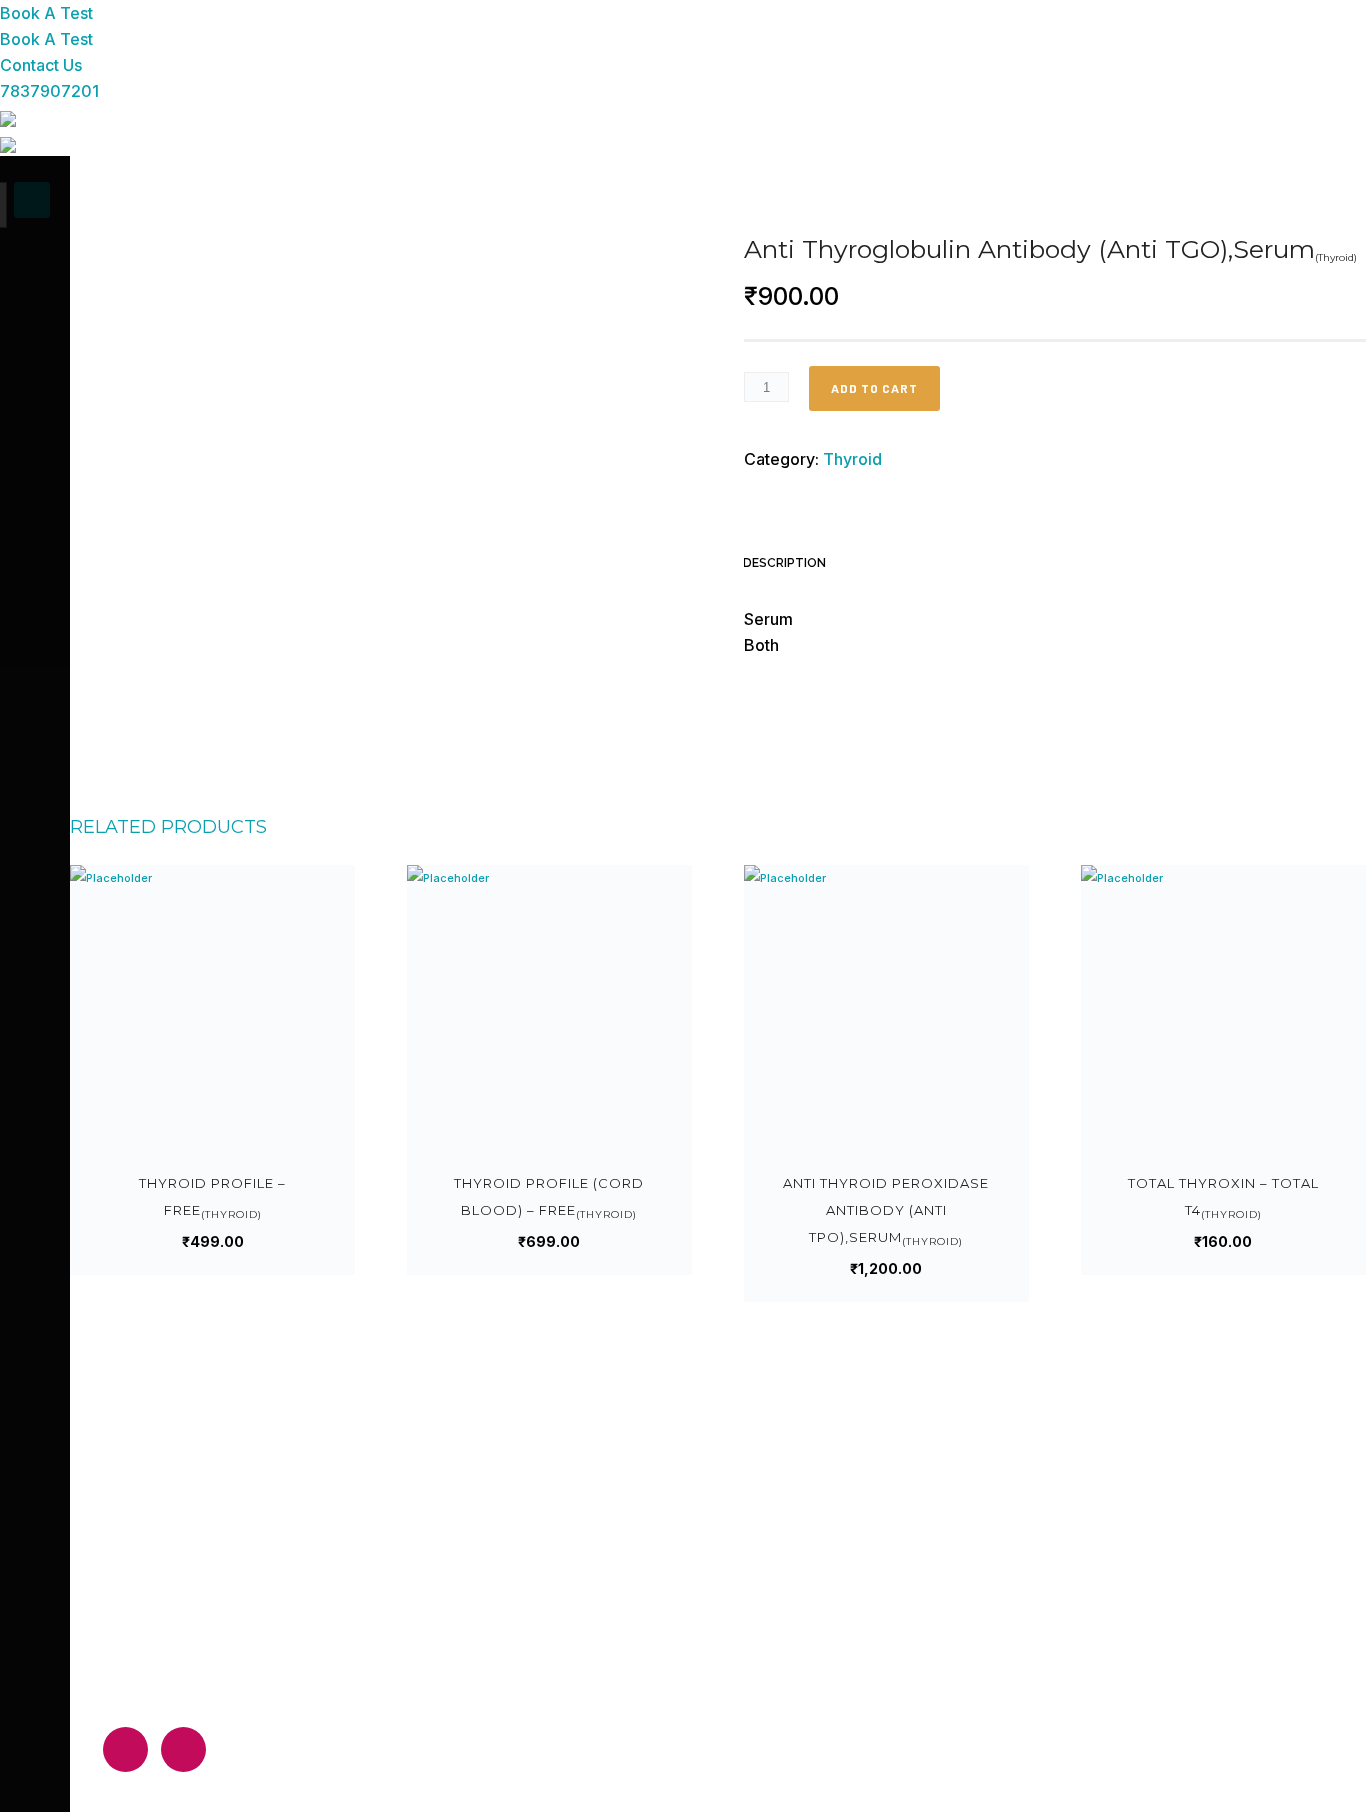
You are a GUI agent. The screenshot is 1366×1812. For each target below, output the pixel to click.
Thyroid (852, 459)
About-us (536, 1605)
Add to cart (874, 388)
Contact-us (543, 1710)
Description (784, 563)
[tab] (794, 565)
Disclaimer (539, 1675)
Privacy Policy (550, 1640)
